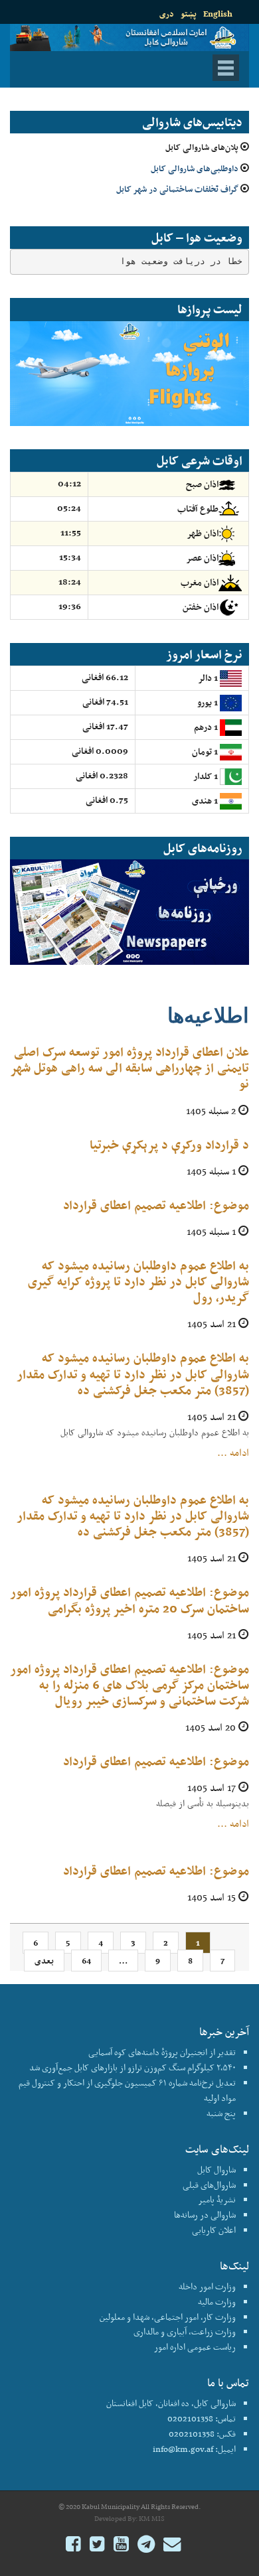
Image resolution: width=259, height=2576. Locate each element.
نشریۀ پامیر (217, 2199)
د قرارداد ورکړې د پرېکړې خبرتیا (169, 1144)
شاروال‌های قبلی (209, 2185)
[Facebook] (73, 2546)
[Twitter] (97, 2546)
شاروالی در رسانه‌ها (205, 2215)
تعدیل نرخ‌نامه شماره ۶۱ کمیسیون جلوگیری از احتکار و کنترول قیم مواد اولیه (127, 2090)
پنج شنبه (221, 2113)
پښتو (189, 14)
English (218, 14)
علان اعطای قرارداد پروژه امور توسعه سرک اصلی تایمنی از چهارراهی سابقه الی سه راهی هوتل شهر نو (130, 1067)
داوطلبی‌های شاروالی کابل (195, 168)
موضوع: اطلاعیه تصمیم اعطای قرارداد (156, 1205)
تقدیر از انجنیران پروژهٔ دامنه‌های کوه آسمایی (162, 2052)
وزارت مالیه (217, 2302)
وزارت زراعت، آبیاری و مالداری (185, 2331)
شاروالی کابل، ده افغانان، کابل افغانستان (171, 2403)
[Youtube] (121, 2546)
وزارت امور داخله (207, 2286)
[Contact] (172, 2546)
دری (167, 14)
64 (86, 1961)
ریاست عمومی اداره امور (195, 2347)
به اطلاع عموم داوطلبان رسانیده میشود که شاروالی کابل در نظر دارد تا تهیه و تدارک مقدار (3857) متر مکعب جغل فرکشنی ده (133, 1373)
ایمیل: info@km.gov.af (194, 2449)
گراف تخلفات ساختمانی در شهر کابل (177, 189)
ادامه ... (233, 1453)
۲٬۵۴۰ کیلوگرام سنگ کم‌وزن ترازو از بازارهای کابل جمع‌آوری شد (132, 2067)
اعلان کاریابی (214, 2230)
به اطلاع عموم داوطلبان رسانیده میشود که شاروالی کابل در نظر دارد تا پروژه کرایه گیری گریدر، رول (138, 1281)
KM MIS (152, 2519)
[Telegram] (146, 2546)
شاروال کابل (216, 2170)
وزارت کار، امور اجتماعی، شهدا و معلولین (168, 2317)
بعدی (44, 1961)
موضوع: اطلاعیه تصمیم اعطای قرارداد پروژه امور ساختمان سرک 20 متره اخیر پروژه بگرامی (130, 1600)
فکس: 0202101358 (202, 2434)
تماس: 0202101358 (202, 2418)
